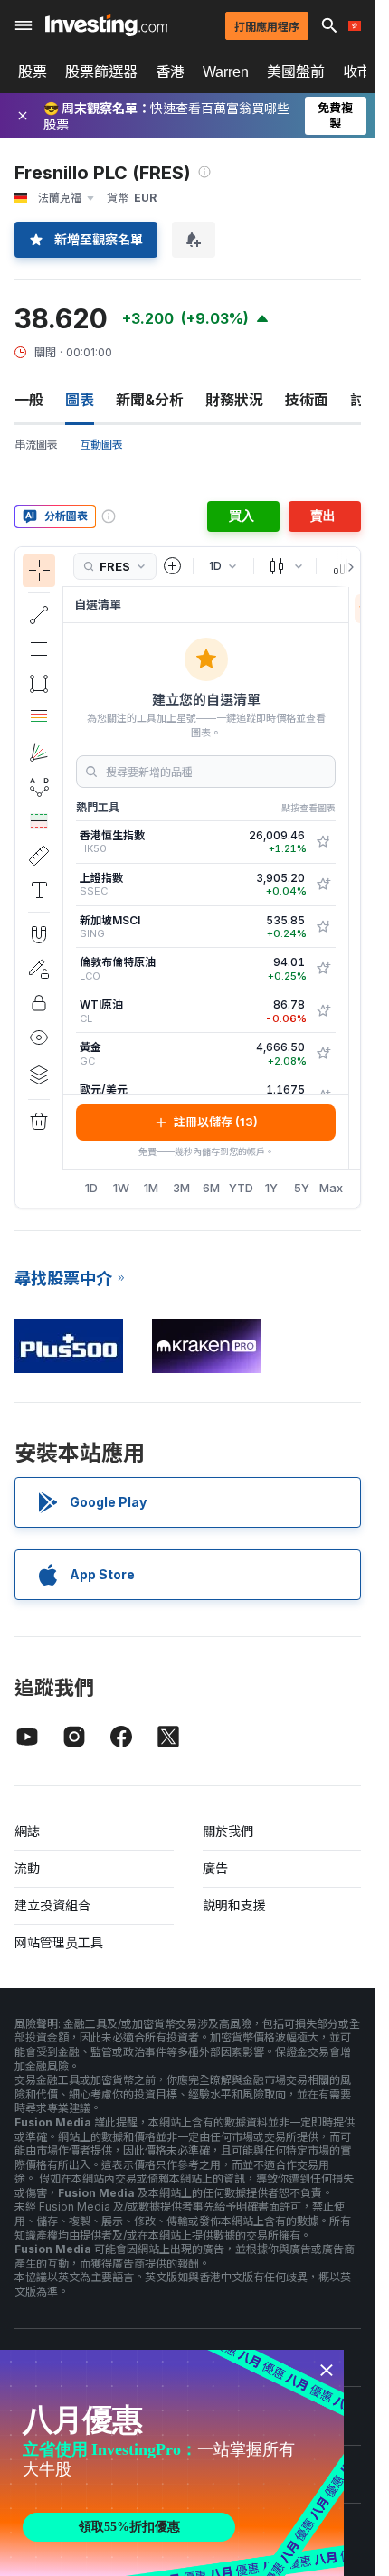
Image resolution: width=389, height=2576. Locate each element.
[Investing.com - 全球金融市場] (106, 25)
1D (91, 1188)
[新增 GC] (323, 1054)
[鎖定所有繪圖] (39, 1003)
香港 (170, 71)
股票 (33, 71)
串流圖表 (36, 445)
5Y (302, 1188)
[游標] (39, 571)
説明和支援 (234, 1905)
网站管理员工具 (59, 1942)
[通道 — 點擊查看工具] (39, 649)
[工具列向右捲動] (347, 567)
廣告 (215, 1868)
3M (181, 1188)
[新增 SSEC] (323, 885)
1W (121, 1188)
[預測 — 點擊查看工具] (39, 821)
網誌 (27, 1831)
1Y (271, 1188)
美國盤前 (296, 71)
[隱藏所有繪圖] (39, 1037)
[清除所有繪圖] (39, 1122)
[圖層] (39, 1075)
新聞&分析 (150, 400)
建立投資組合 (52, 1905)
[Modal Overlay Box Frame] (172, 2463)
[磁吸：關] (39, 934)
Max (331, 1188)
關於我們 (228, 1831)
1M (151, 1188)
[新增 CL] (323, 1011)
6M (211, 1188)
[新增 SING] (323, 927)
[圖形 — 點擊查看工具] (39, 684)
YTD (241, 1188)
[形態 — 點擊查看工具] (39, 787)
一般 (29, 400)
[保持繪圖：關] (39, 969)
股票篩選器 (101, 71)
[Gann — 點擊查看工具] (39, 753)
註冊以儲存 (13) (216, 1122)
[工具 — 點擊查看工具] (39, 856)
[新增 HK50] (323, 842)
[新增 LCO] (323, 969)
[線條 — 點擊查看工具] (39, 615)
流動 (27, 1868)
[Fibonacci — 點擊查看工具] (39, 718)
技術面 (307, 400)
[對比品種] (173, 566)
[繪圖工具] (68, 877)
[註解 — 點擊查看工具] (39, 890)
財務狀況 (234, 400)
